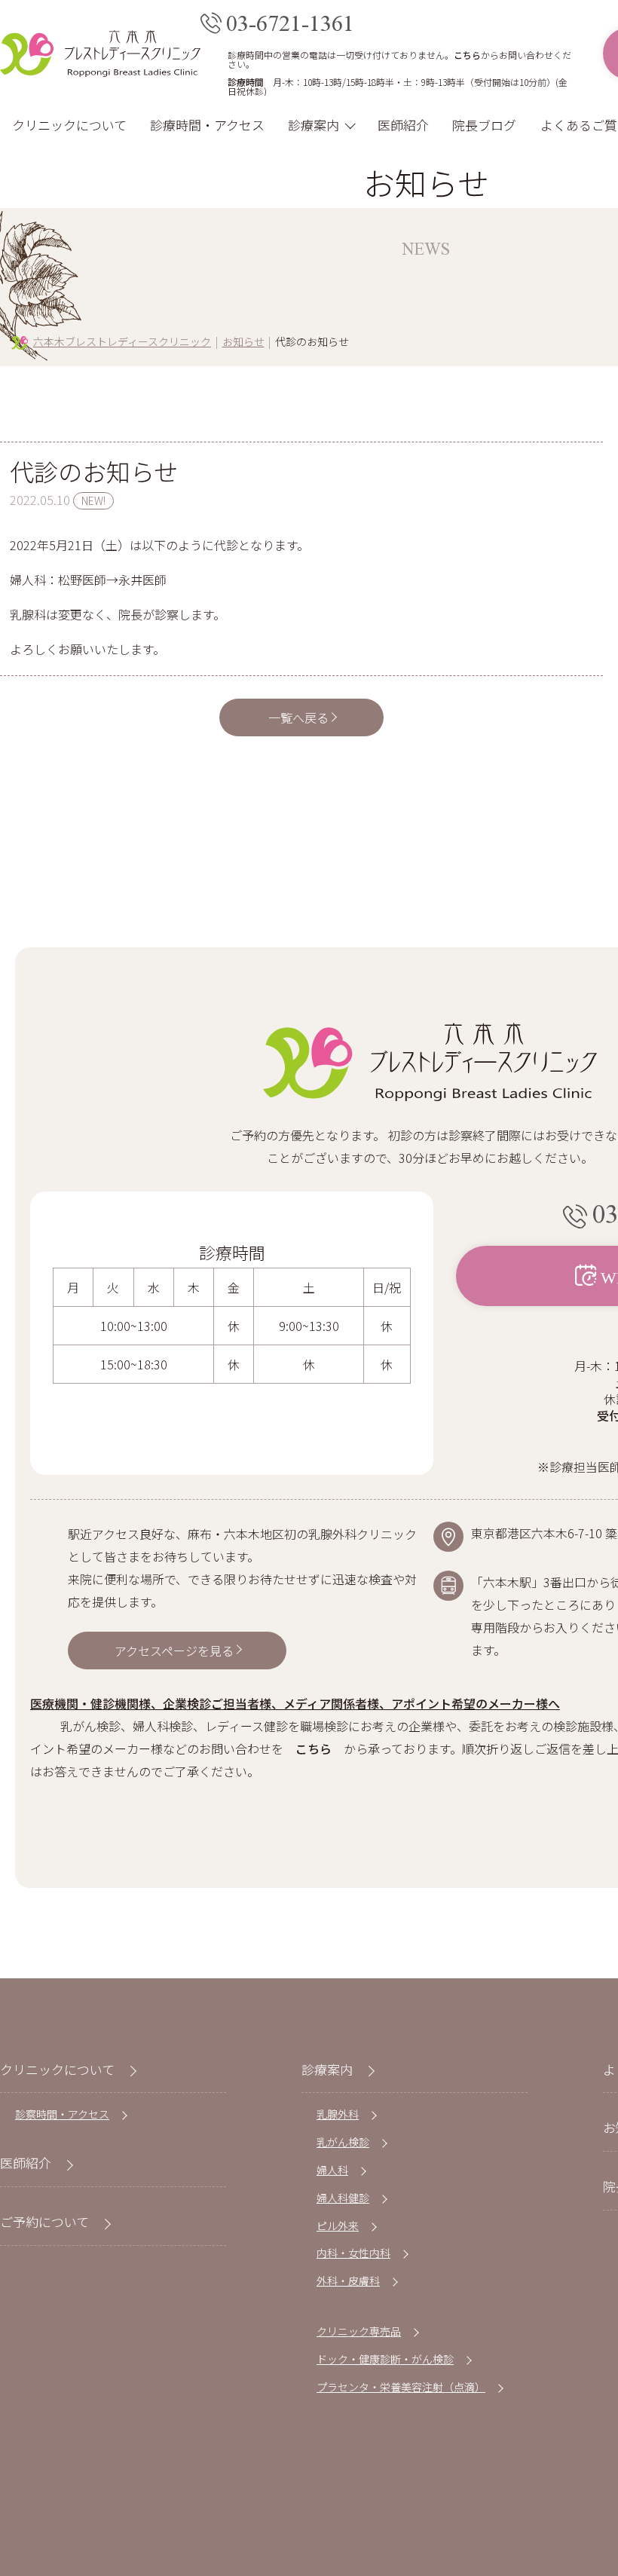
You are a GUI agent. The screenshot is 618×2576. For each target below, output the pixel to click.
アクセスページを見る (174, 1651)
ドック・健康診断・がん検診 (385, 2359)
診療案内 (314, 125)
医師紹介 (403, 125)
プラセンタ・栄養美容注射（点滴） (401, 2387)
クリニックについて (69, 125)
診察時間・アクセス (62, 2114)
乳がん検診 (343, 2142)
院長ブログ (484, 125)
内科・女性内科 (353, 2253)
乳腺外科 (338, 2114)
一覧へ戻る (298, 717)
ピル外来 (338, 2226)
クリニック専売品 (359, 2331)
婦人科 (332, 2170)
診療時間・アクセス (207, 125)
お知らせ (243, 341)
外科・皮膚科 (348, 2281)
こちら (467, 55)
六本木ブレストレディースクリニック (122, 341)
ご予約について (44, 2221)
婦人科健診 (343, 2198)
